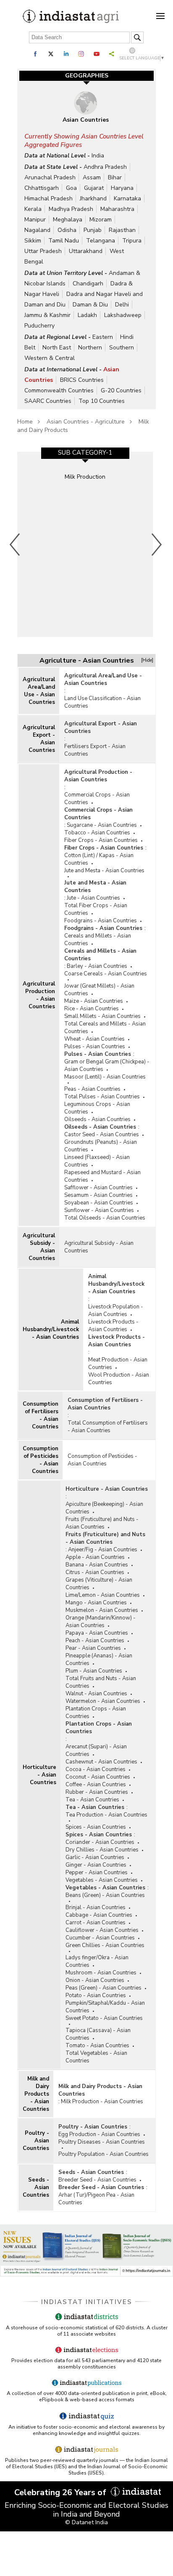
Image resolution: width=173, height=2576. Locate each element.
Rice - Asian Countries (92, 1009)
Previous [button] (15, 544)
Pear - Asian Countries (93, 1648)
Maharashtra (117, 209)
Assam (92, 177)
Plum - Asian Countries (94, 1671)
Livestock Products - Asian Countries (113, 1326)
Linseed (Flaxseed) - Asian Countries (97, 1161)
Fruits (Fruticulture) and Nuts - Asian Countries (102, 1523)
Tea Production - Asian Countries (106, 1815)
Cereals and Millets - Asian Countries (98, 940)
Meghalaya (68, 220)
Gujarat (94, 188)
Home (25, 422)
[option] (85, 544)
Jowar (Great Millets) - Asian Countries (99, 990)
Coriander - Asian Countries (100, 1842)
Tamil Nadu (64, 241)
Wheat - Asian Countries (94, 1039)
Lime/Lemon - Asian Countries (103, 1595)
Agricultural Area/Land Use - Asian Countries (39, 691)
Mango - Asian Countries (96, 1603)
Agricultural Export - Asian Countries (39, 739)
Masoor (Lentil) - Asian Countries (105, 1077)
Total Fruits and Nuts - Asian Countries (101, 1682)
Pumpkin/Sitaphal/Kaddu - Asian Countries (105, 2007)
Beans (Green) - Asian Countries (105, 1895)
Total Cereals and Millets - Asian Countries (105, 1028)
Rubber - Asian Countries (97, 1792)
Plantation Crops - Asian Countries (96, 1713)
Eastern (103, 337)
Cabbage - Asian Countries (99, 1915)
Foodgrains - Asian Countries (101, 921)
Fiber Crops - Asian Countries (101, 840)
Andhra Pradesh (105, 167)
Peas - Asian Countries (92, 1089)
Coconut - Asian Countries (98, 1777)
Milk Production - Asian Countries (102, 2102)
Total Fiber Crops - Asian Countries (96, 909)
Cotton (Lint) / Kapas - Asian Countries (99, 859)
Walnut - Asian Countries (96, 1694)
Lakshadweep (123, 315)
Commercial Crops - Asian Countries (97, 799)
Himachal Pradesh (48, 198)
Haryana (122, 188)
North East (57, 348)
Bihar (115, 177)
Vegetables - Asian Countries (102, 1880)
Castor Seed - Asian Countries (102, 1135)
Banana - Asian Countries (97, 1565)
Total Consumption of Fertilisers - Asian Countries (108, 1427)
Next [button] (157, 544)
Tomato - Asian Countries (97, 2046)
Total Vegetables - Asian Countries (96, 2057)
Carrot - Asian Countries (96, 1923)
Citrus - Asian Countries (95, 1572)
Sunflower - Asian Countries (99, 1210)
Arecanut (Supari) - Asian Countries (96, 1750)
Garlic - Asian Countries (95, 1857)
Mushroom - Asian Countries (101, 1973)
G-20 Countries (121, 390)
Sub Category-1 (85, 453)
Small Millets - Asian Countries (102, 1016)
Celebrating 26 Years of (61, 2492)
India (98, 156)
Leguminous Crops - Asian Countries (97, 1108)
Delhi (122, 305)
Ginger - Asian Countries (96, 1865)
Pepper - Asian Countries (97, 1873)
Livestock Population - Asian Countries (116, 1311)
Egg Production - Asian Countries (99, 2134)
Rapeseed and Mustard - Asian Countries (102, 1176)
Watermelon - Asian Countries (103, 1701)
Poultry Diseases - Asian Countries (102, 2142)
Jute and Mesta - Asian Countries (104, 871)
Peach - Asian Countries (95, 1641)
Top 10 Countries (102, 401)
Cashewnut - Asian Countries (101, 1762)
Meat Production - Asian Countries (118, 1364)
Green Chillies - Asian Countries (105, 1945)
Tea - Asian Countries (92, 1800)
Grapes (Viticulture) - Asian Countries (99, 1584)
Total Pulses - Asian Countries (102, 1097)
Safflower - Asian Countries (98, 1188)
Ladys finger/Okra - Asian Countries (97, 1961)
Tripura (132, 241)
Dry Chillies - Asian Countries (102, 1850)
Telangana (101, 241)
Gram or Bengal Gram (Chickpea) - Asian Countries (107, 1066)
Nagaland (37, 230)
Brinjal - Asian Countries (96, 1907)
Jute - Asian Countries (93, 898)
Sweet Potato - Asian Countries (104, 2018)
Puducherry (39, 326)
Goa (71, 188)
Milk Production (85, 477)
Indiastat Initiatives (87, 2302)
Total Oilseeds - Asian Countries (105, 1218)
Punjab (93, 230)
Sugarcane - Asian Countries (102, 825)
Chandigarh (88, 284)
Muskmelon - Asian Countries (102, 1610)
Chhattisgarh (42, 188)
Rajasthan (122, 230)
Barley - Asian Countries (97, 966)
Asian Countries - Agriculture (86, 422)
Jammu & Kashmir (47, 315)
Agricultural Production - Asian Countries (39, 995)
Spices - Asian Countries (96, 1827)
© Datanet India (86, 2522)
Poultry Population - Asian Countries (104, 2154)
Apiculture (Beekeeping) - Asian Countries (104, 1508)
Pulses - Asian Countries (95, 1047)
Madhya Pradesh (71, 209)
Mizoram (101, 220)
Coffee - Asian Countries (96, 1785)
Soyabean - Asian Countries (99, 1203)
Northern (90, 348)
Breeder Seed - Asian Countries (97, 2180)
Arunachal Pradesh (50, 177)
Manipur (35, 220)
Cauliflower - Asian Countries (102, 1930)
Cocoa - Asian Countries (96, 1769)
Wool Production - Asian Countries (119, 1379)
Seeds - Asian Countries (36, 2187)
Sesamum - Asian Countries (98, 1195)
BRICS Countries (82, 380)
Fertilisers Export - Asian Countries (95, 750)
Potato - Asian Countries (96, 1995)
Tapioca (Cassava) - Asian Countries (98, 2034)
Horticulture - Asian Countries (39, 1775)
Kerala (33, 209)
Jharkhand (93, 198)
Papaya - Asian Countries (97, 1633)
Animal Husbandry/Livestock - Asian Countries (51, 1329)
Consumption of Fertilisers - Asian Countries (41, 1415)
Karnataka (127, 198)
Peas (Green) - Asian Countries (104, 1988)
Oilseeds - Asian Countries (97, 1119)
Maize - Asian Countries (94, 1001)
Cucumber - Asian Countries (100, 1938)
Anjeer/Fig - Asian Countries (103, 1550)
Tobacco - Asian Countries (97, 833)
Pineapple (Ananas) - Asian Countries (99, 1660)
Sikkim (33, 241)
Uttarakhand (86, 251)
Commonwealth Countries (59, 390)
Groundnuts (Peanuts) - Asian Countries (101, 1146)
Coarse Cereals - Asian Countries (106, 974)
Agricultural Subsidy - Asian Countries (39, 1247)
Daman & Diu (90, 305)
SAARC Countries (48, 401)
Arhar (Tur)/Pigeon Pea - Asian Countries (96, 2199)
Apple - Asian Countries (95, 1557)
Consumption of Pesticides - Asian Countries (41, 1460)
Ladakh (87, 315)
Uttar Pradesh (43, 251)
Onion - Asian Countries (95, 1980)
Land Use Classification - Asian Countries (102, 702)
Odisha (67, 230)
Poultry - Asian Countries (36, 2141)
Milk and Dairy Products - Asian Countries (36, 2094)
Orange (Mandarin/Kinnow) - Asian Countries (101, 1622)
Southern (122, 348)
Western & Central (50, 358)
